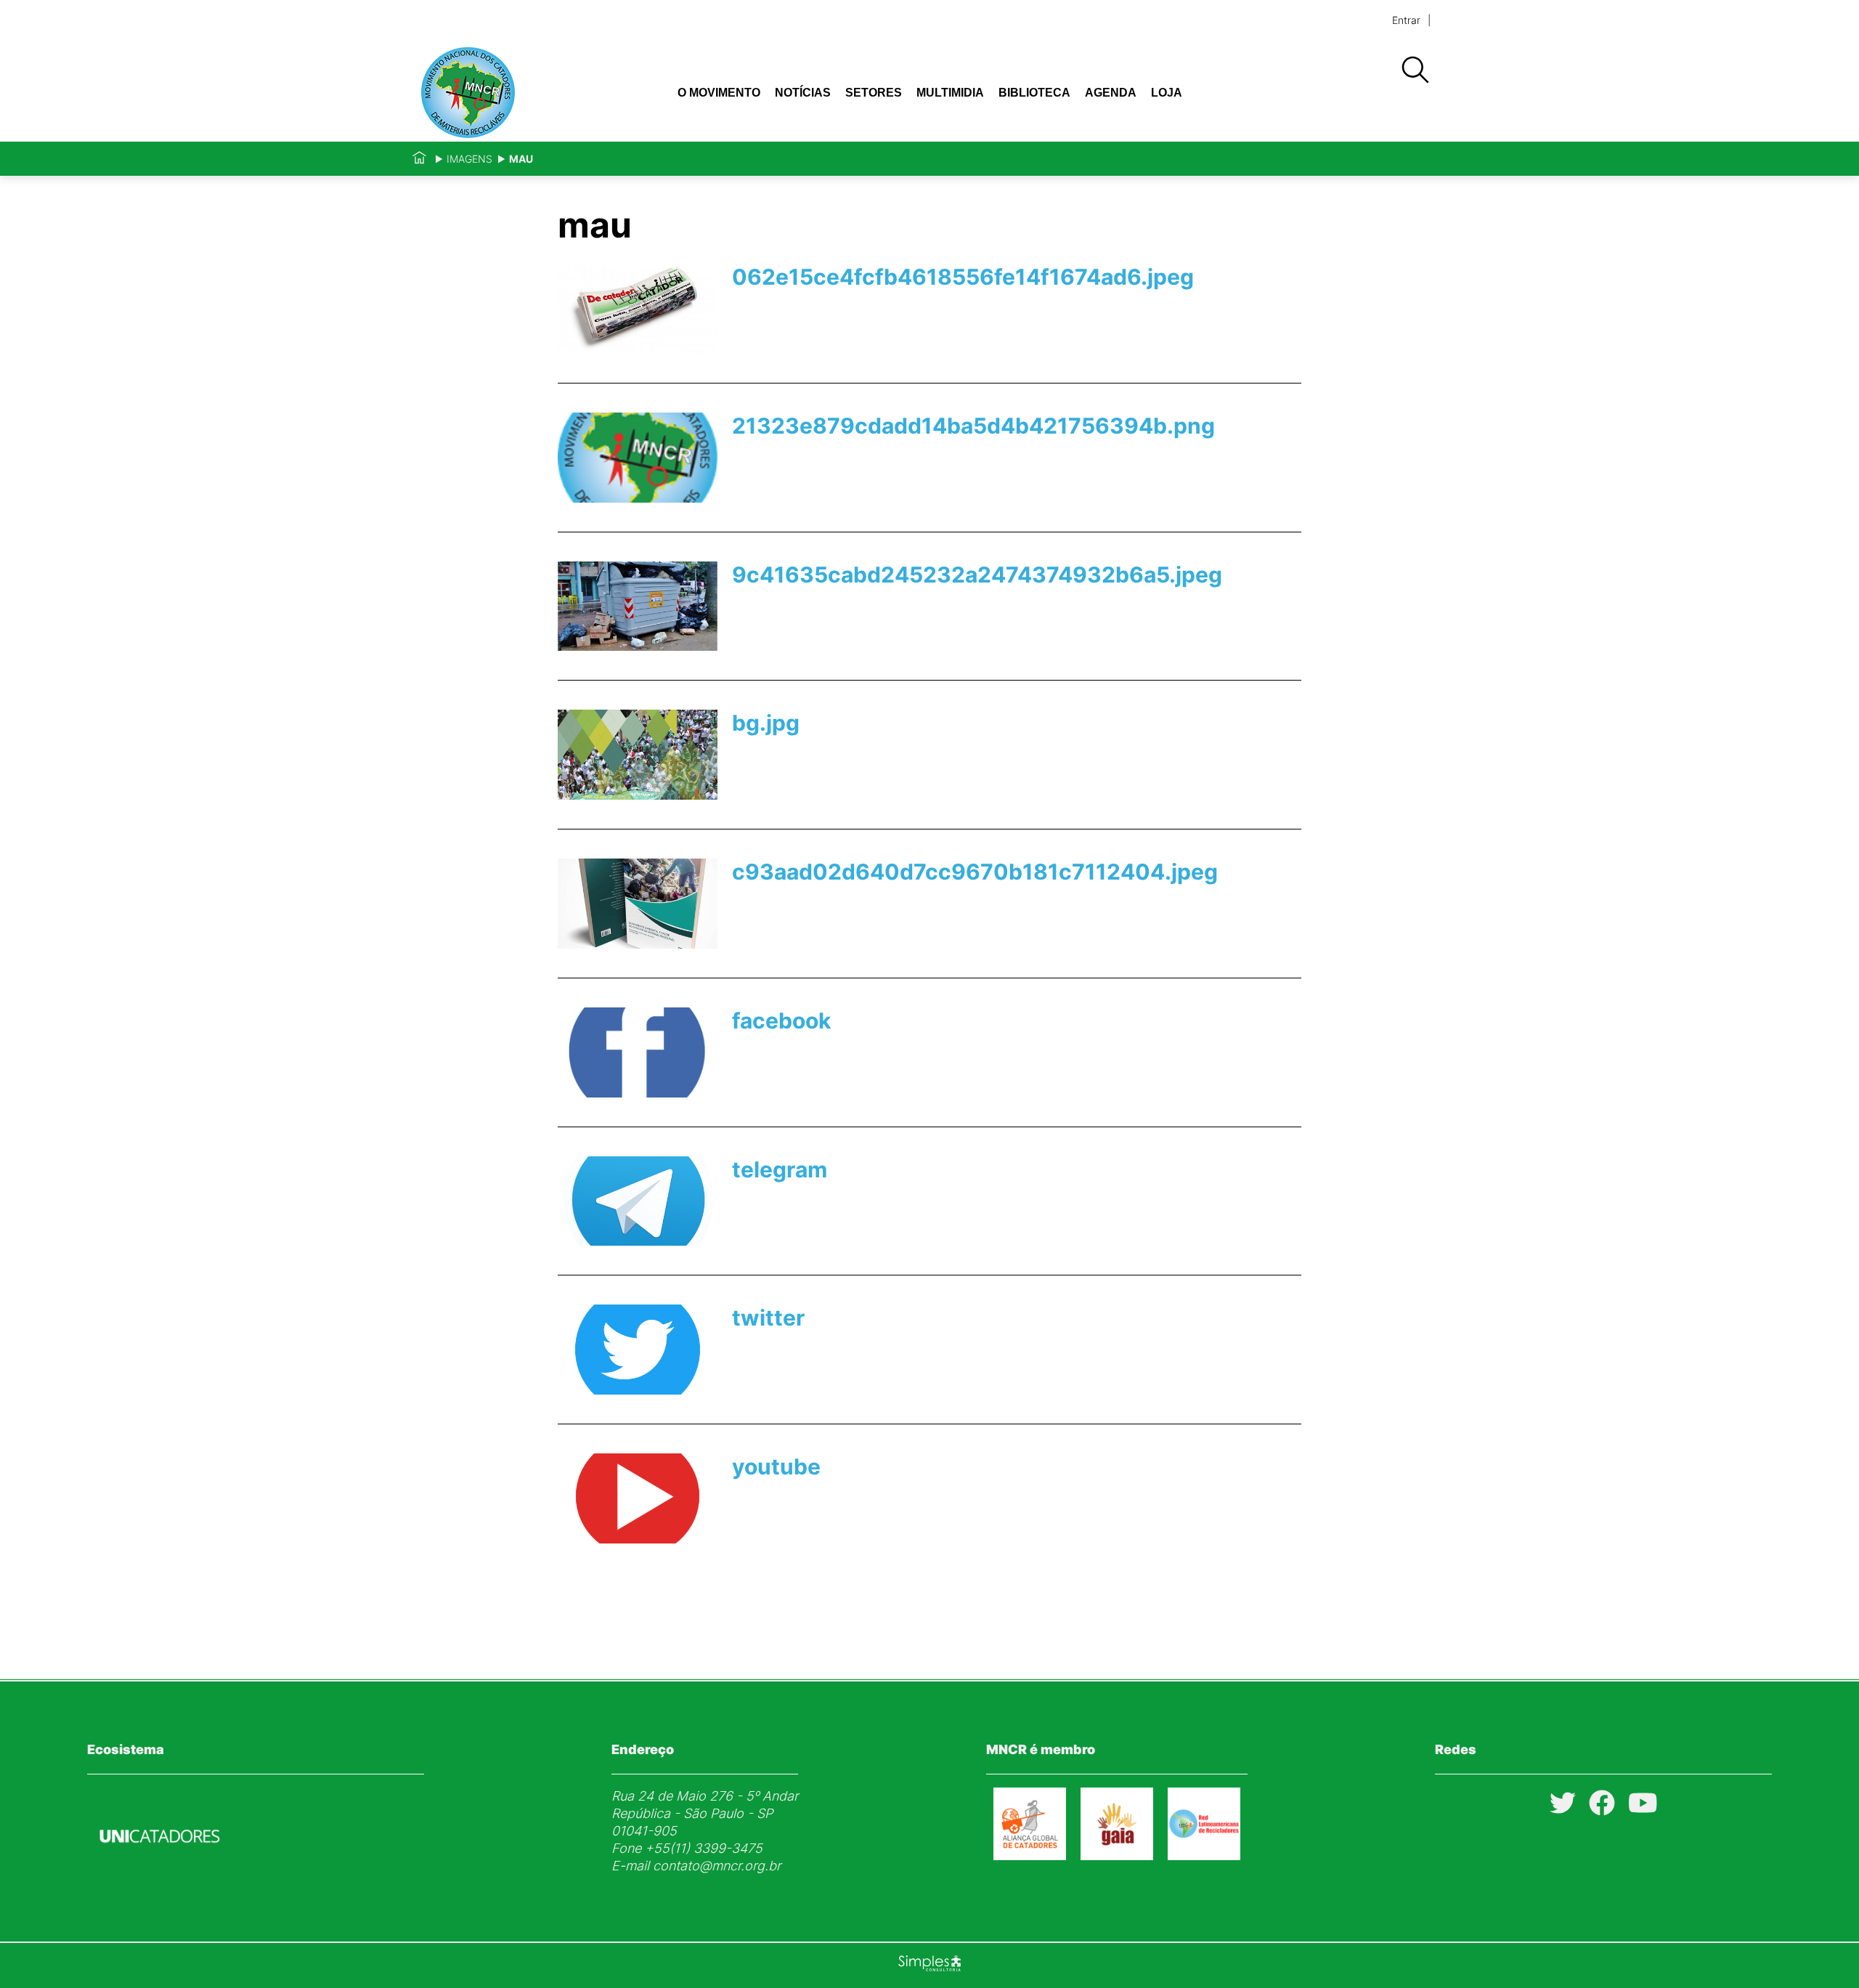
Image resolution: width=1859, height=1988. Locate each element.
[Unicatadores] (160, 1877)
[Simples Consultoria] (929, 1965)
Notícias (803, 93)
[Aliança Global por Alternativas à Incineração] (1117, 1855)
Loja (1167, 93)
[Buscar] (1415, 70)
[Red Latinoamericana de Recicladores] (1204, 1855)
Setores (874, 93)
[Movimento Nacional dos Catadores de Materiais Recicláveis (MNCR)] (514, 93)
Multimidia (950, 93)
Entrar (1406, 20)
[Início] (419, 159)
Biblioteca (1034, 93)
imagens (469, 159)
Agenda (1111, 93)
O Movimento (719, 93)
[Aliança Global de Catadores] (1030, 1855)
